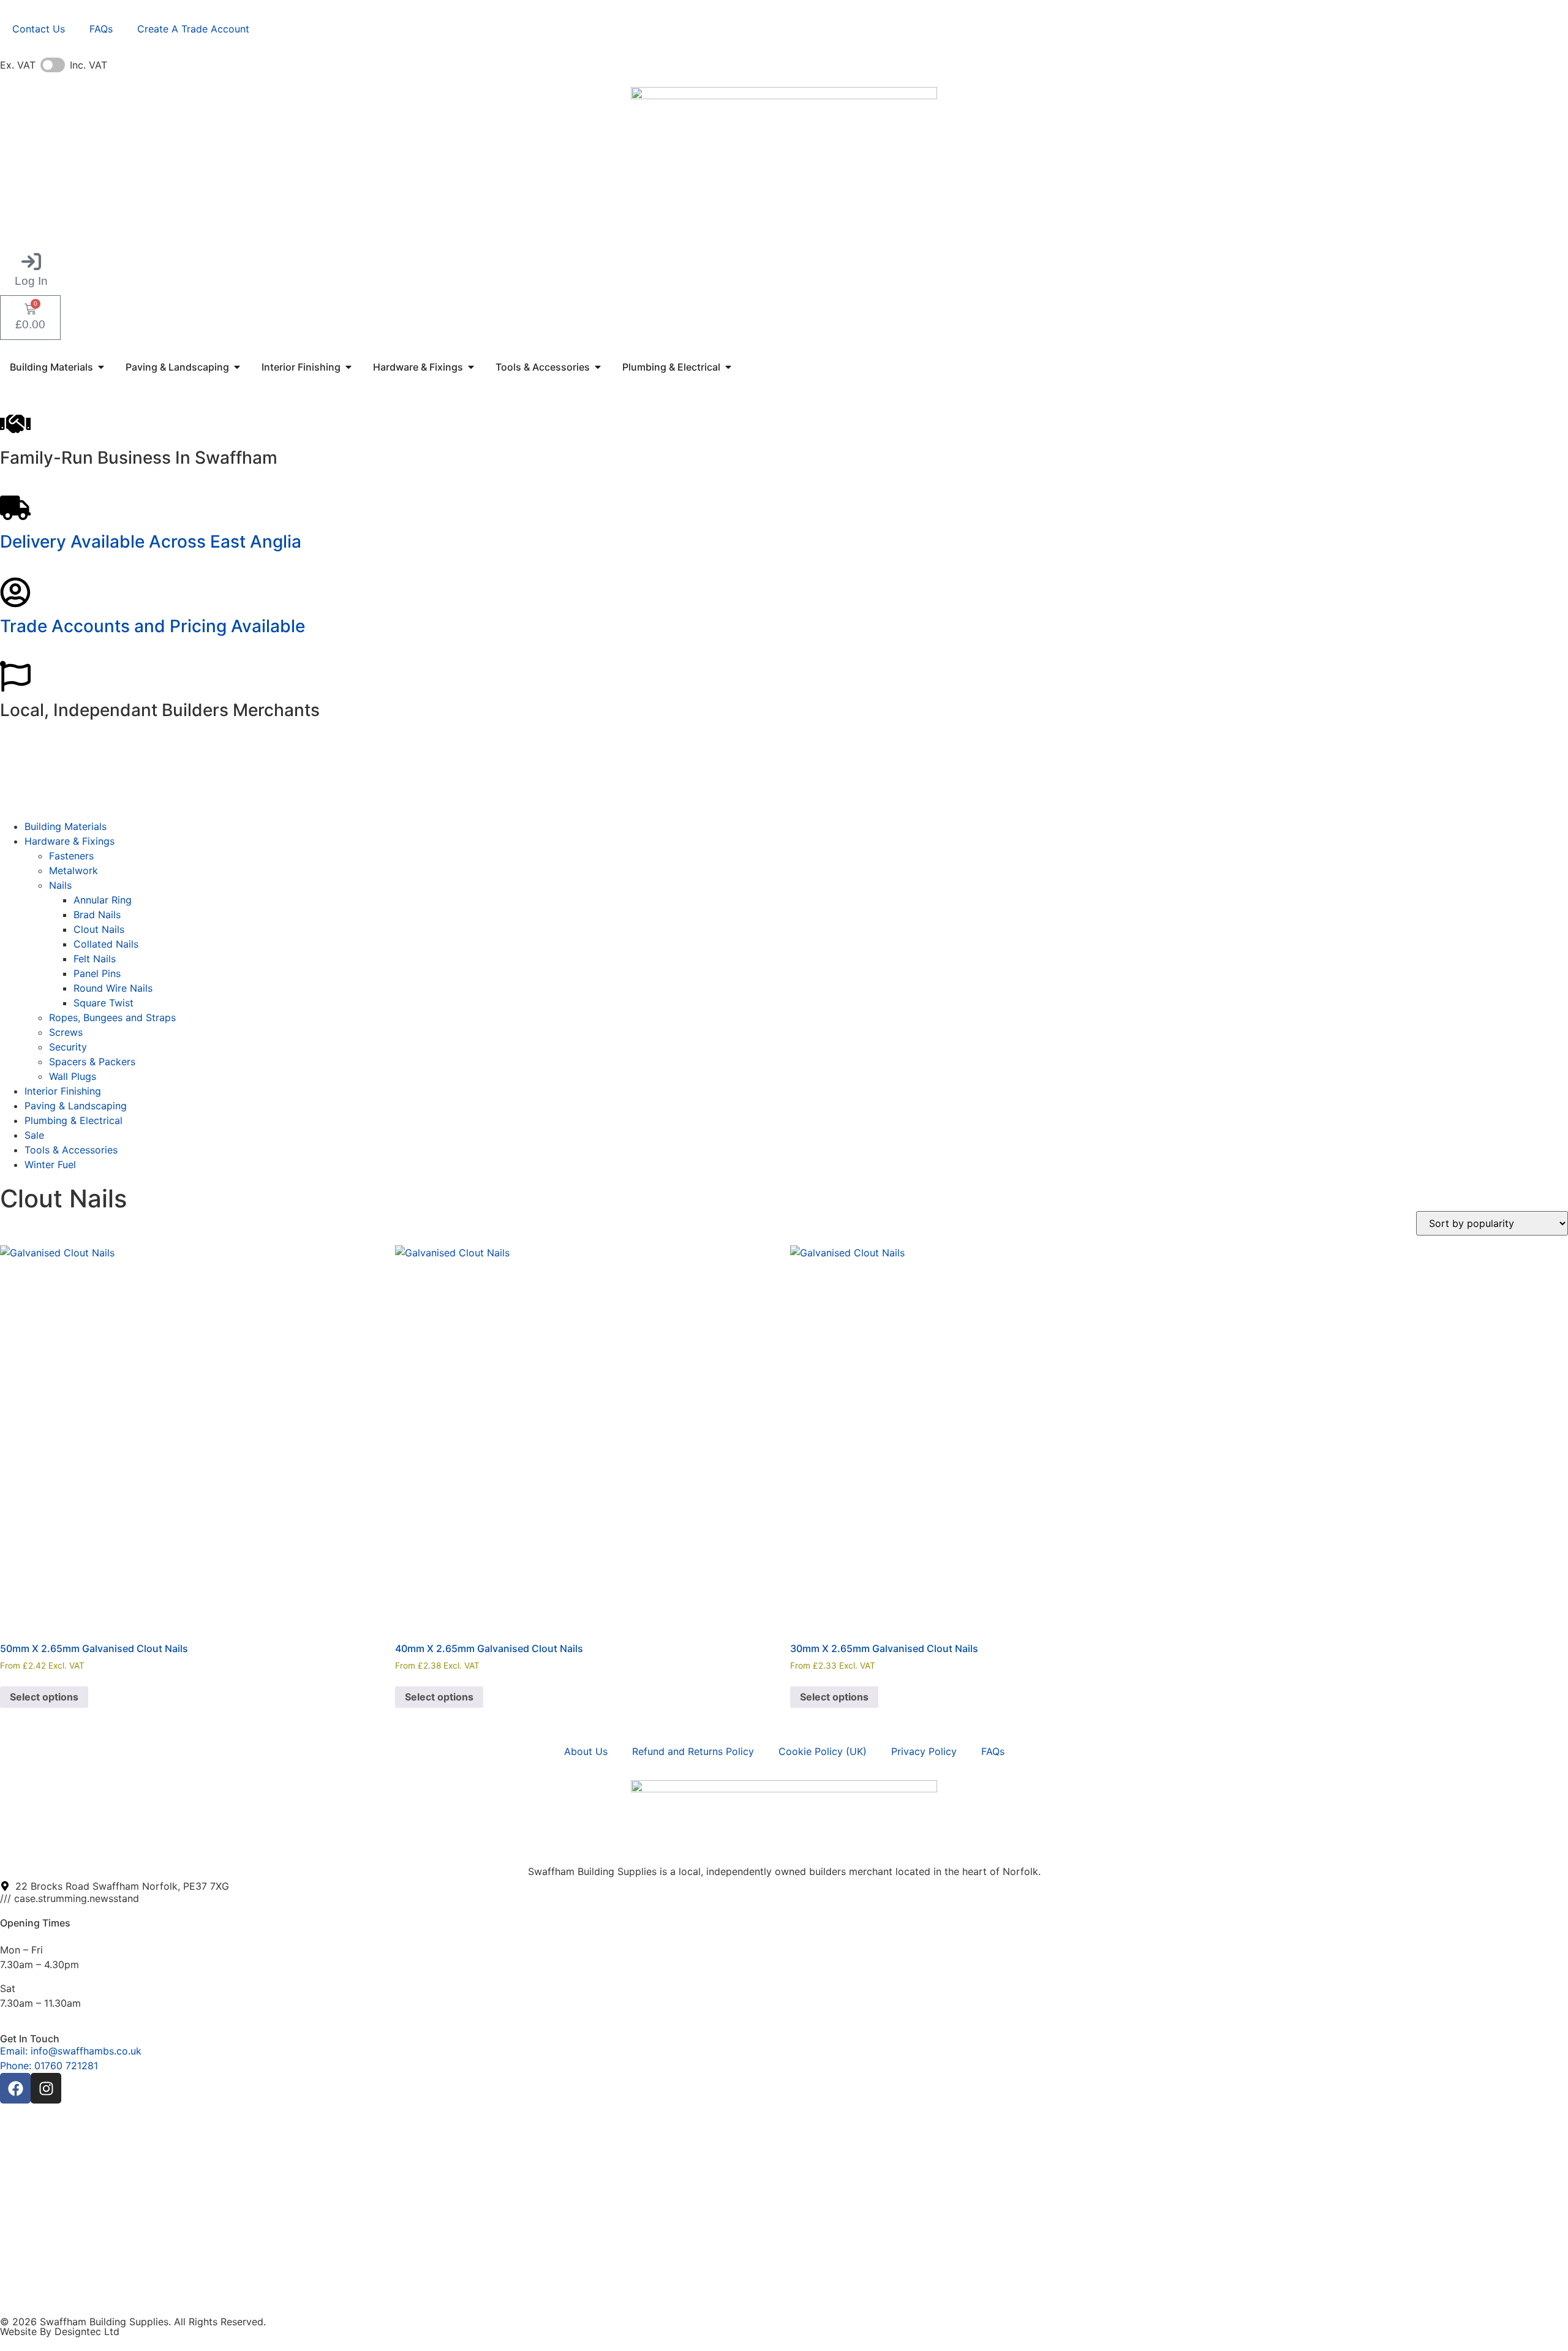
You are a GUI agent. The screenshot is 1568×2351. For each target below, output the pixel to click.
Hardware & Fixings (70, 841)
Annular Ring (103, 900)
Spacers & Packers (92, 1062)
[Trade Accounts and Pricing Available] (15, 592)
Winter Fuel (50, 1164)
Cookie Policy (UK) (823, 1751)
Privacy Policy (924, 1751)
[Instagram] (46, 2088)
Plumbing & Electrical (73, 1120)
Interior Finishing (63, 1091)
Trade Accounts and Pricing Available (153, 626)
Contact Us (39, 29)
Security (68, 1047)
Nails (60, 885)
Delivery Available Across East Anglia (151, 542)
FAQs (101, 29)
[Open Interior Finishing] (349, 367)
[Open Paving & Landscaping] (237, 367)
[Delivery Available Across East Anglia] (15, 508)
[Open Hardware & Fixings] (471, 367)
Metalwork (73, 870)
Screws (66, 1032)
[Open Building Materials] (101, 367)
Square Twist (104, 1003)
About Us (586, 1751)
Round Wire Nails (113, 988)
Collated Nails (106, 944)
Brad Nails (97, 915)
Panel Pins (97, 973)
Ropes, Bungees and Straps (112, 1017)
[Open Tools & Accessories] (598, 367)
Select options (44, 1697)
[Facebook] (15, 2088)
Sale (34, 1135)
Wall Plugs (73, 1076)
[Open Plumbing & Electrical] (728, 367)
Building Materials (66, 826)
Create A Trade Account (193, 29)
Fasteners (71, 856)
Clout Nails (99, 929)
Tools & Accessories (71, 1150)
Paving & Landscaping (76, 1106)
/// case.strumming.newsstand (70, 1898)
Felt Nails (95, 959)
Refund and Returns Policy (693, 1751)
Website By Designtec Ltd (60, 2331)
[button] (31, 270)
